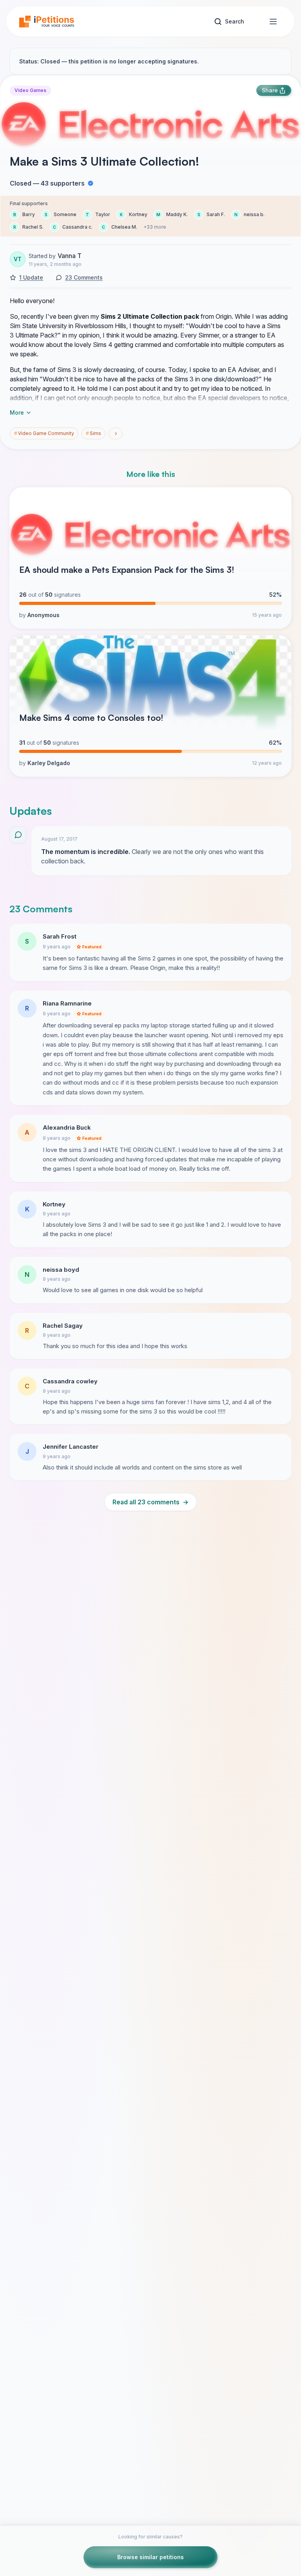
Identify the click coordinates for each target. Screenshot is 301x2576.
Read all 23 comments (150, 1502)
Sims (93, 433)
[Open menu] (273, 22)
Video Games (30, 90)
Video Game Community (44, 433)
